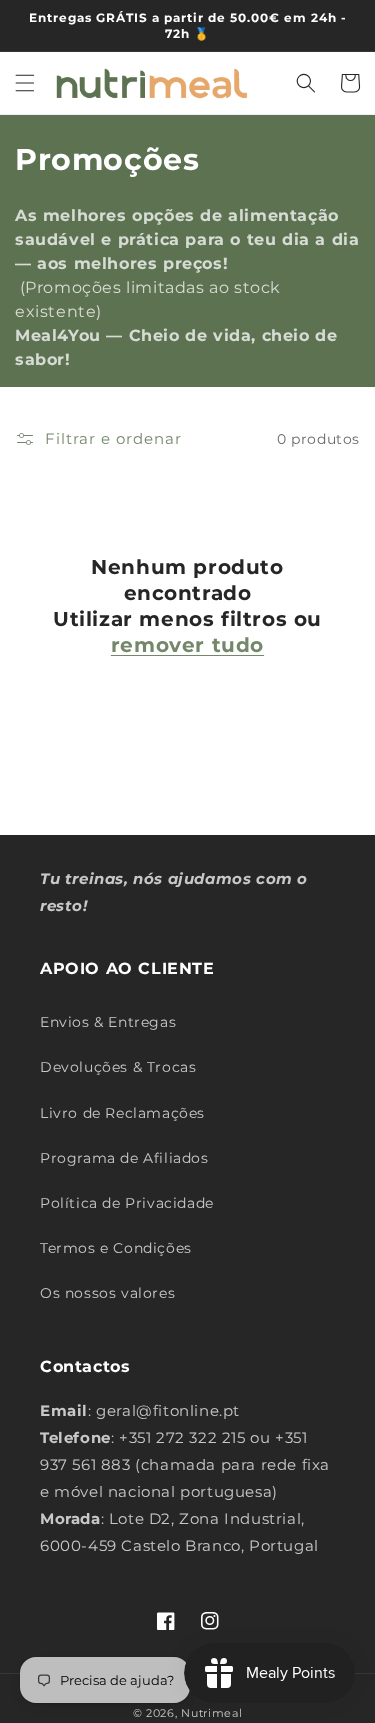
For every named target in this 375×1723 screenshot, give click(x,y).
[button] (25, 83)
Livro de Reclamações (122, 1113)
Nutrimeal (211, 1713)
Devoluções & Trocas (118, 1067)
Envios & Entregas (108, 1022)
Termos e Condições (116, 1248)
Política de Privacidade (127, 1203)
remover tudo (187, 645)
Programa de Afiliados (124, 1158)
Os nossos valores (107, 1293)
